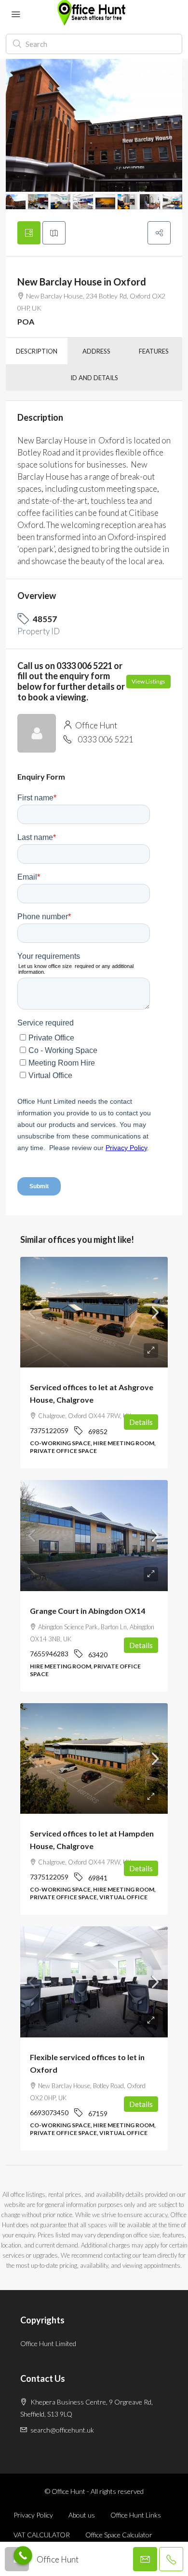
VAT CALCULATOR (42, 2535)
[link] (94, 1312)
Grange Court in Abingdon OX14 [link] (87, 1611)
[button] (159, 233)
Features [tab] (154, 351)
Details (141, 1422)
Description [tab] (37, 351)
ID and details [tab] (94, 378)
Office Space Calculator (119, 2535)
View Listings (148, 681)
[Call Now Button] (23, 2555)
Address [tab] (96, 351)
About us (82, 2515)
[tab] (29, 233)
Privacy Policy (33, 2515)
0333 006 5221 (106, 739)
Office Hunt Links (136, 2515)
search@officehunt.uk (62, 2430)
